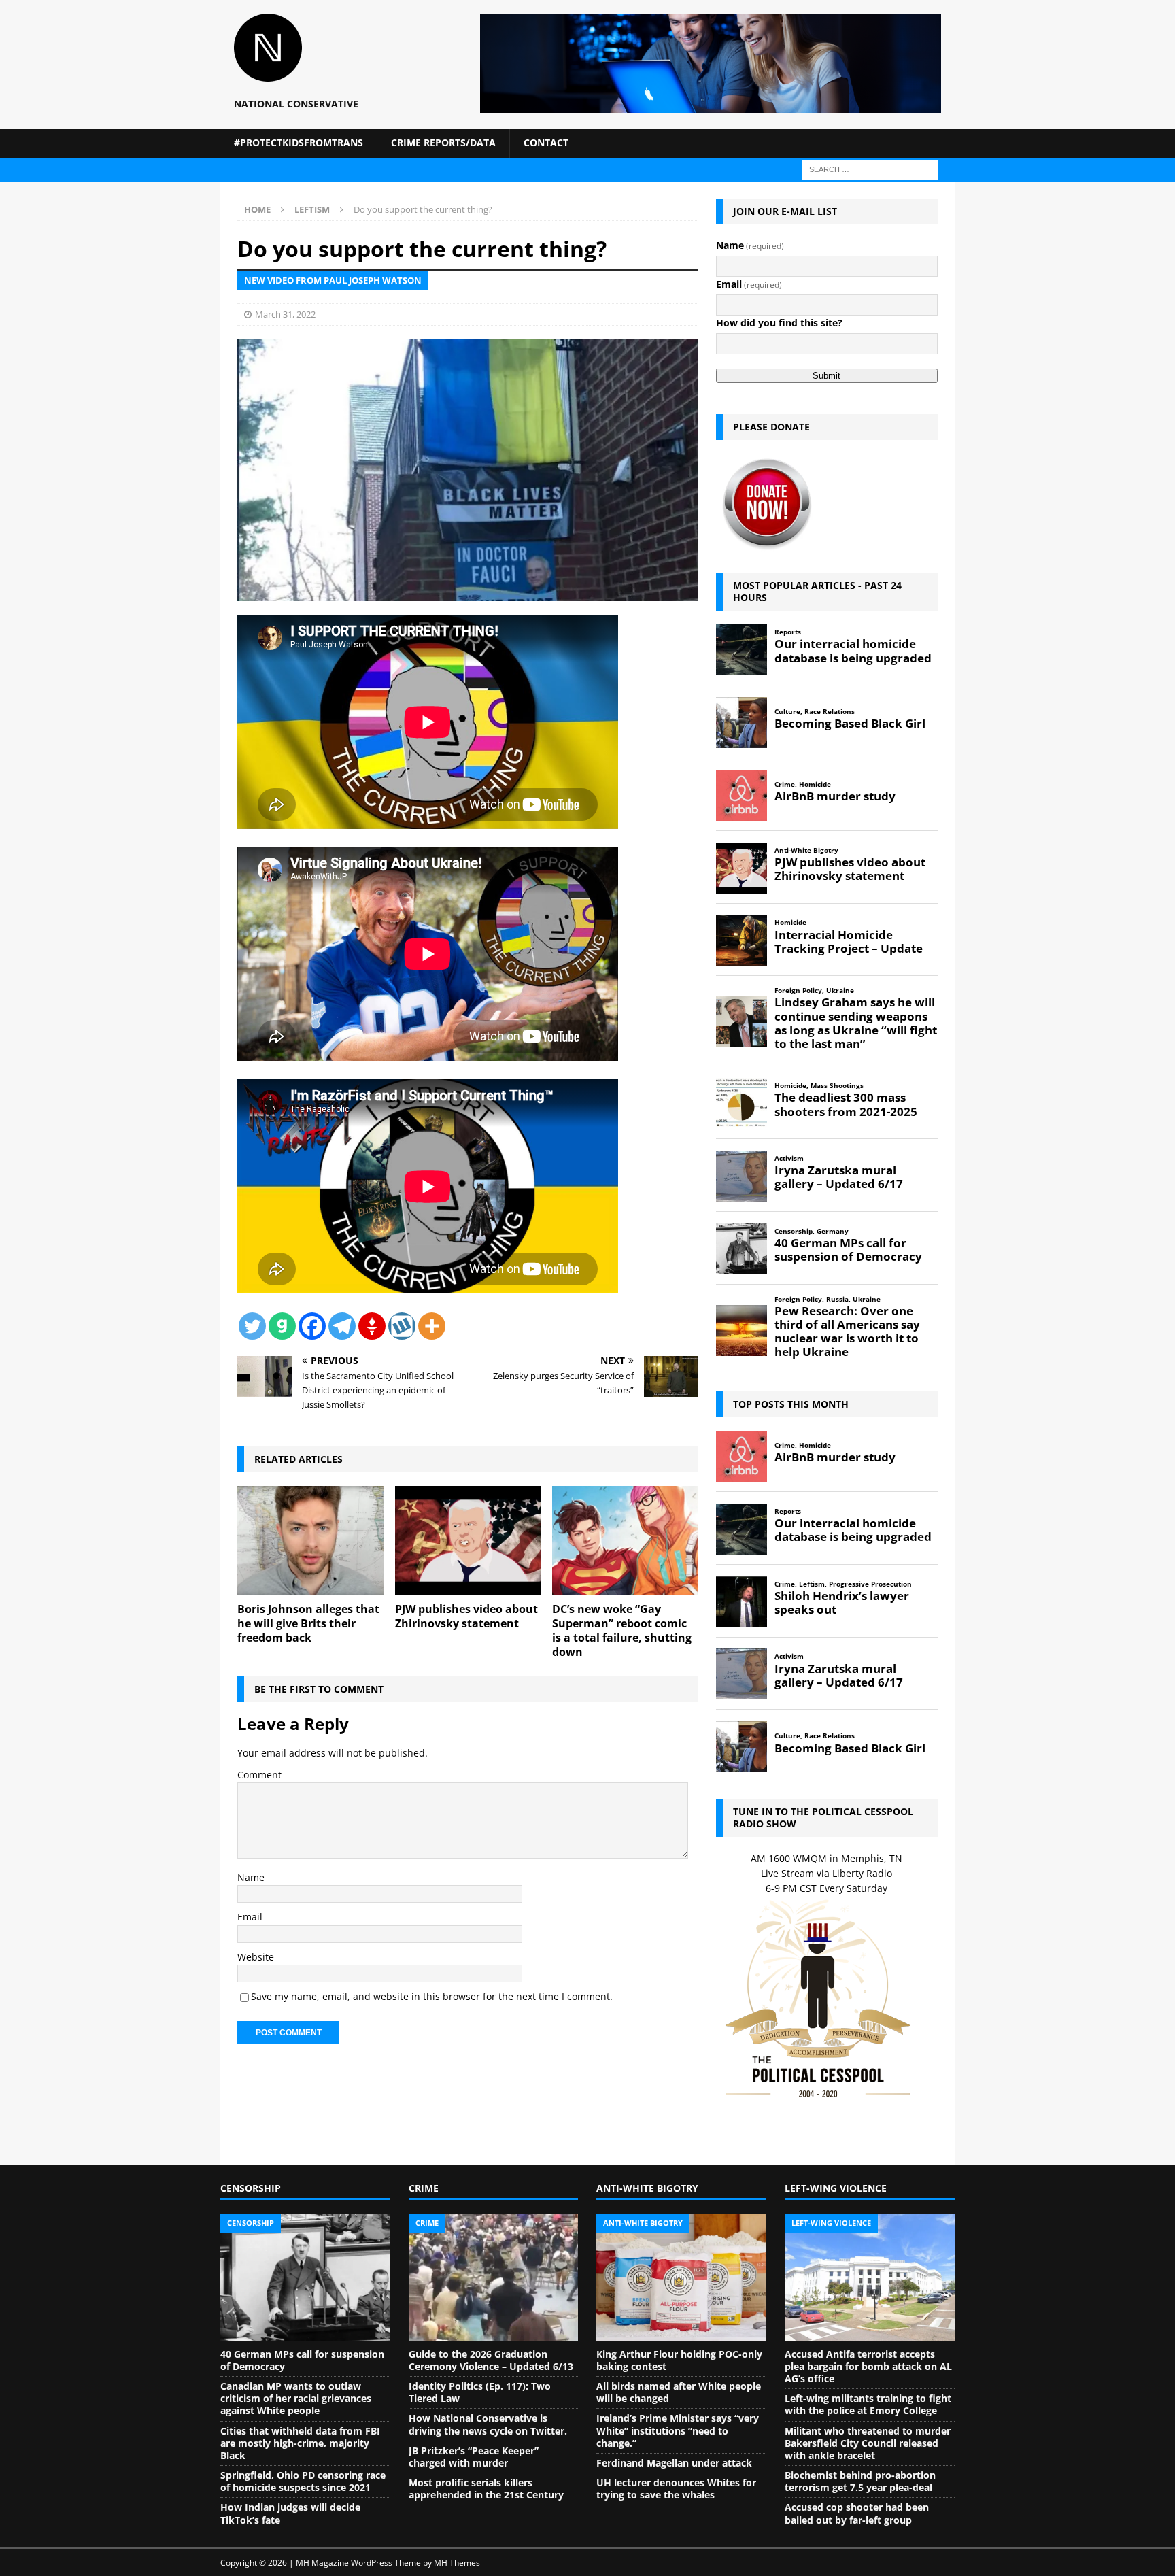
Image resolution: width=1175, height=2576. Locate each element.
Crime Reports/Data (443, 142)
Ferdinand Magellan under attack (674, 2463)
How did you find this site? (779, 323)
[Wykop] (402, 1326)
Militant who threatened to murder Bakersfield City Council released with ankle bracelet (868, 2443)
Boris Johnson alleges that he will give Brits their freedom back (308, 1623)
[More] (432, 1326)
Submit (827, 376)
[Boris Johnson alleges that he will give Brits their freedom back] (310, 1541)
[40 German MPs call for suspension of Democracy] (305, 2277)
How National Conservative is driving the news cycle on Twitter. (488, 2424)
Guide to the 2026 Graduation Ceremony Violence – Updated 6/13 (491, 2360)
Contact (546, 142)
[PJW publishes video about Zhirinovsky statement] (468, 1541)
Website (256, 1957)
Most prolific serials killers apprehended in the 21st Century (486, 2489)
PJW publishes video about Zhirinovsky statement (466, 1616)
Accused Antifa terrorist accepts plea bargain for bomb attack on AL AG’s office (868, 2366)
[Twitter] (252, 1326)
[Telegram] (342, 1326)
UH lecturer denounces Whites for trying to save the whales (676, 2489)
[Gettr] (372, 1326)
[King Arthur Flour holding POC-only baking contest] (681, 2277)
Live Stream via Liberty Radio (827, 1873)
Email (250, 1917)
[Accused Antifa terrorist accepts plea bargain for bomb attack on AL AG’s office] (870, 2277)
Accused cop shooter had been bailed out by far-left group (857, 2513)
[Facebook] (312, 1326)
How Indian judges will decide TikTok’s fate (290, 2513)
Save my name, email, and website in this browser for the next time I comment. (432, 1996)
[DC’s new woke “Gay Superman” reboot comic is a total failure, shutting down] (625, 1541)
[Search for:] (870, 168)
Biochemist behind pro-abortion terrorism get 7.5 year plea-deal (860, 2481)
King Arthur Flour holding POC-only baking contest (679, 2360)
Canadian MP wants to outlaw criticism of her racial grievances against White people (296, 2398)
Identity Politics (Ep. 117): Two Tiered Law (480, 2392)
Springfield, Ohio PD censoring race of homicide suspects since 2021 (303, 2481)
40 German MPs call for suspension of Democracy (302, 2360)
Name (251, 1877)
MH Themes (457, 2563)
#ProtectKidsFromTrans (299, 142)
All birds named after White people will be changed (679, 2392)
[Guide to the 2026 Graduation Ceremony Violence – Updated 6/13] (494, 2277)
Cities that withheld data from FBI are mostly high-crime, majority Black (300, 2443)
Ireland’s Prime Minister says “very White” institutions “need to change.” (678, 2430)
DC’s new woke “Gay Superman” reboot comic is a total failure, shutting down (622, 1630)
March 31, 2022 (285, 314)
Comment (259, 1775)
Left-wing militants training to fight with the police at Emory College (868, 2404)
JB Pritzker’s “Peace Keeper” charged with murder (474, 2457)
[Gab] (282, 1326)
